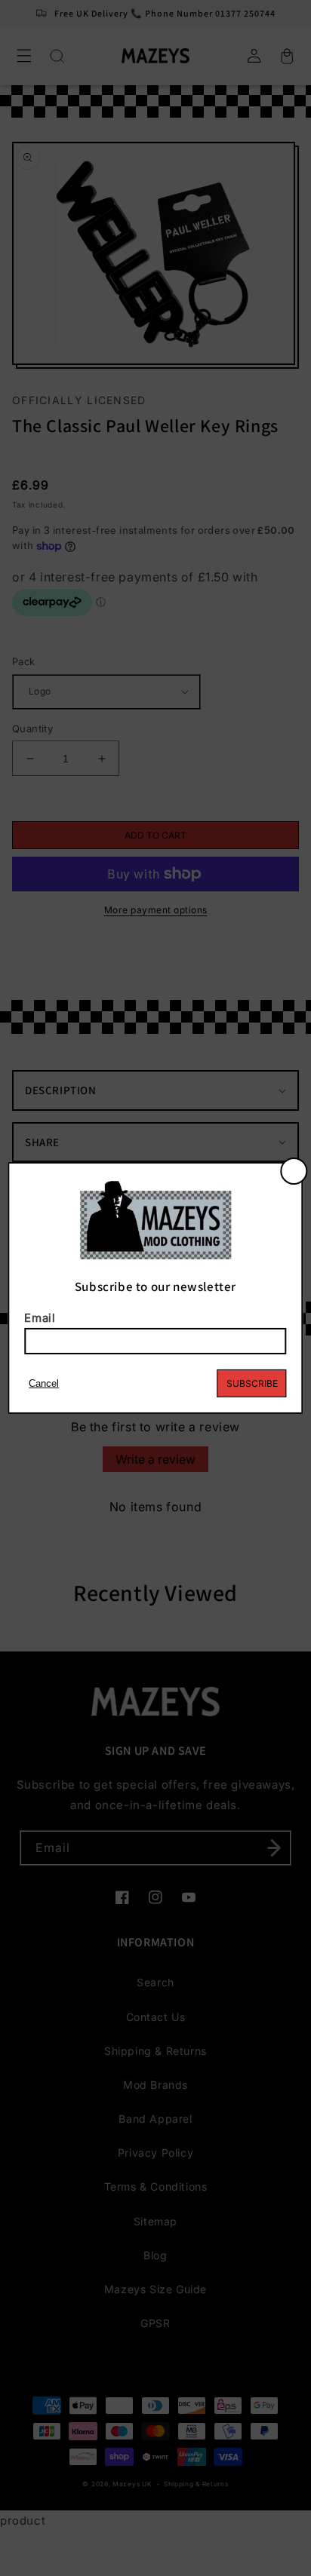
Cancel (44, 1383)
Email (40, 1318)
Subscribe (252, 1383)
